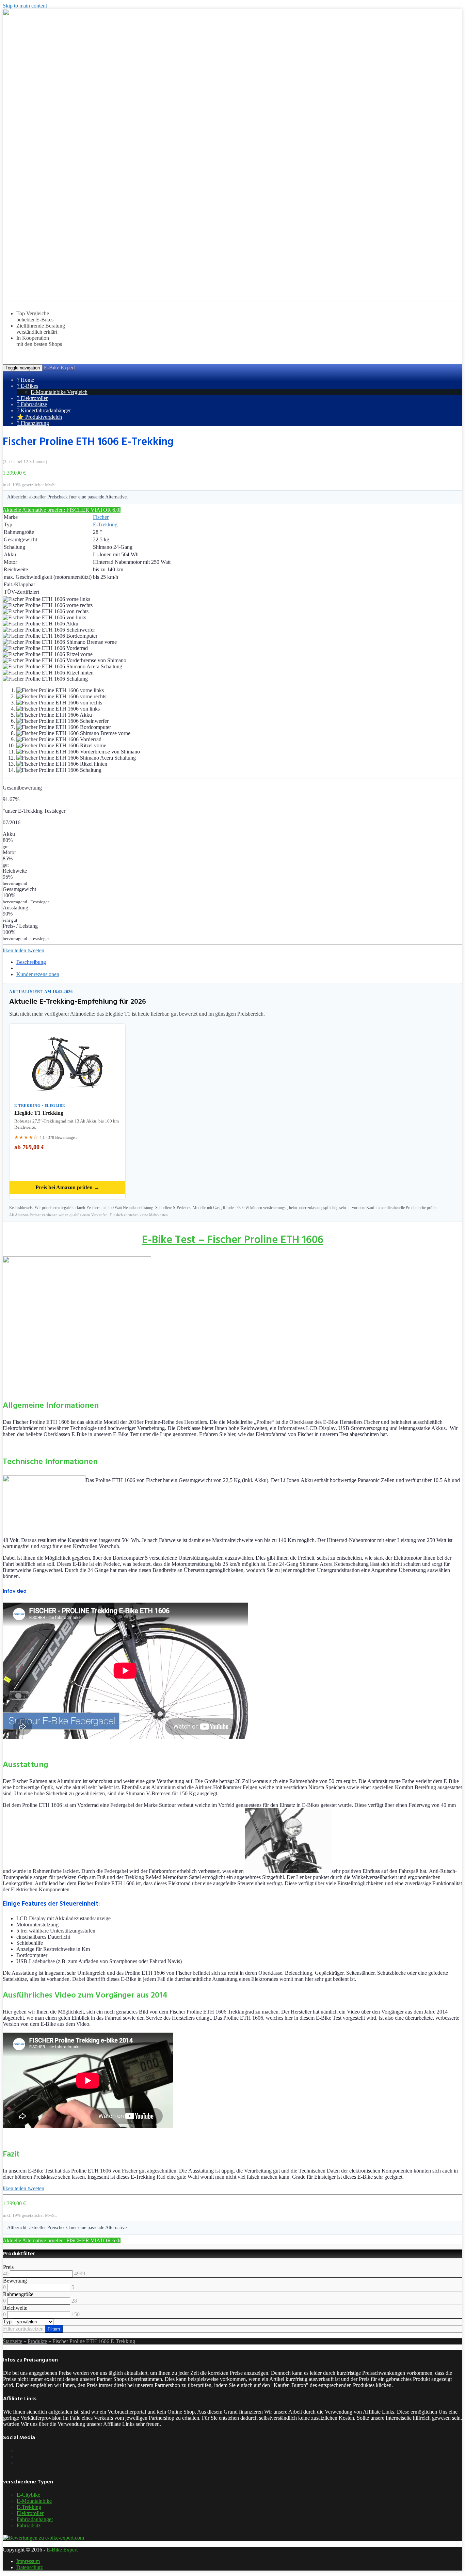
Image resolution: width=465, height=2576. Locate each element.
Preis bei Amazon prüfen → (67, 1187)
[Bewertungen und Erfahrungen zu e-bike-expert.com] (44, 2538)
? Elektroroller (32, 398)
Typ (7, 2321)
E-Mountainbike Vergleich (59, 392)
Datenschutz (30, 2567)
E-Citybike (28, 2495)
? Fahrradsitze (32, 404)
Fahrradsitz (29, 2525)
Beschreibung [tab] (31, 962)
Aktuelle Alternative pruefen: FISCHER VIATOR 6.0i (62, 510)
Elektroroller (30, 2513)
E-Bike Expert (59, 368)
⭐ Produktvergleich (39, 417)
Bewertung (15, 2281)
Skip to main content (25, 6)
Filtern (54, 2329)
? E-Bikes (28, 386)
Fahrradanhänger (35, 2519)
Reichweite (15, 2308)
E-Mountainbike (34, 2501)
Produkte (37, 2341)
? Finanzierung (33, 423)
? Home (26, 380)
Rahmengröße (18, 2294)
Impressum (28, 2561)
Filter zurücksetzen (23, 2329)
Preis (8, 2267)
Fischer (101, 517)
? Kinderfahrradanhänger (44, 410)
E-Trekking (105, 524)
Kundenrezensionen (38, 974)
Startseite (12, 2341)
